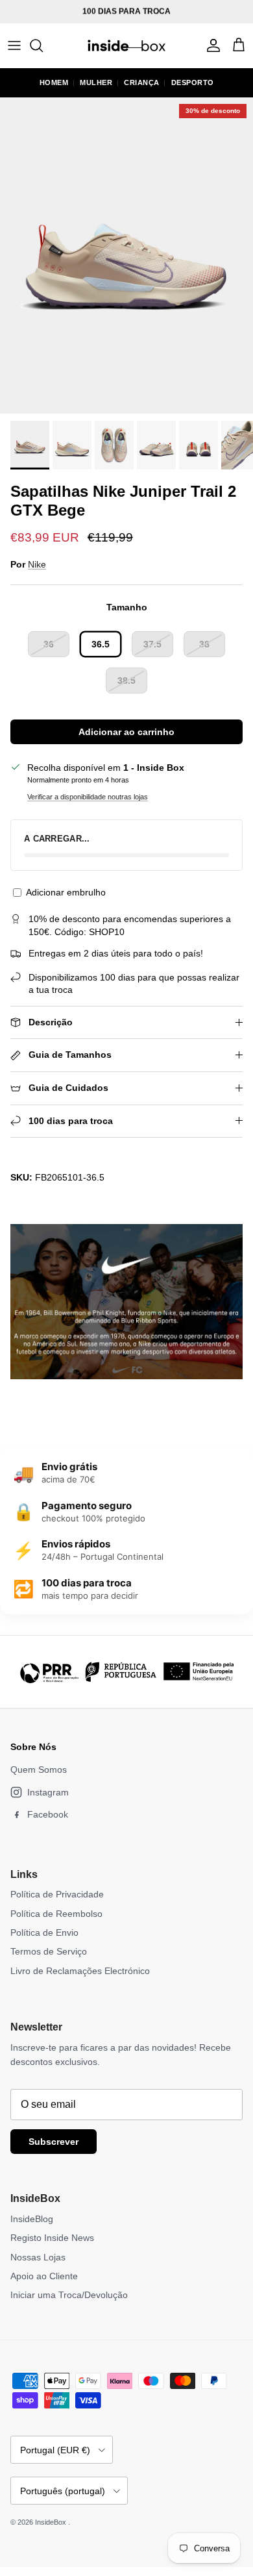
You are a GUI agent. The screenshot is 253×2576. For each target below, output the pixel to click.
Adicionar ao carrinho (126, 732)
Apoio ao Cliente (44, 2276)
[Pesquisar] (43, 45)
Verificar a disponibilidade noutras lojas (88, 797)
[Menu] (14, 45)
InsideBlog (32, 2219)
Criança (142, 82)
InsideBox (52, 2522)
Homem (54, 82)
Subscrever (54, 2142)
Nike (37, 564)
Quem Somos (39, 1769)
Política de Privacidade (57, 1894)
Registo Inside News (52, 2238)
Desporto (193, 82)
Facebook (48, 1814)
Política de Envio (44, 1932)
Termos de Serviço (49, 1951)
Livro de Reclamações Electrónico (80, 1971)
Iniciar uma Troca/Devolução (69, 2295)
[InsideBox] (126, 45)
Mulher (96, 82)
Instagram (48, 1792)
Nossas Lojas (38, 2257)
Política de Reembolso (56, 1914)
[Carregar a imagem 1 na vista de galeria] (126, 256)
